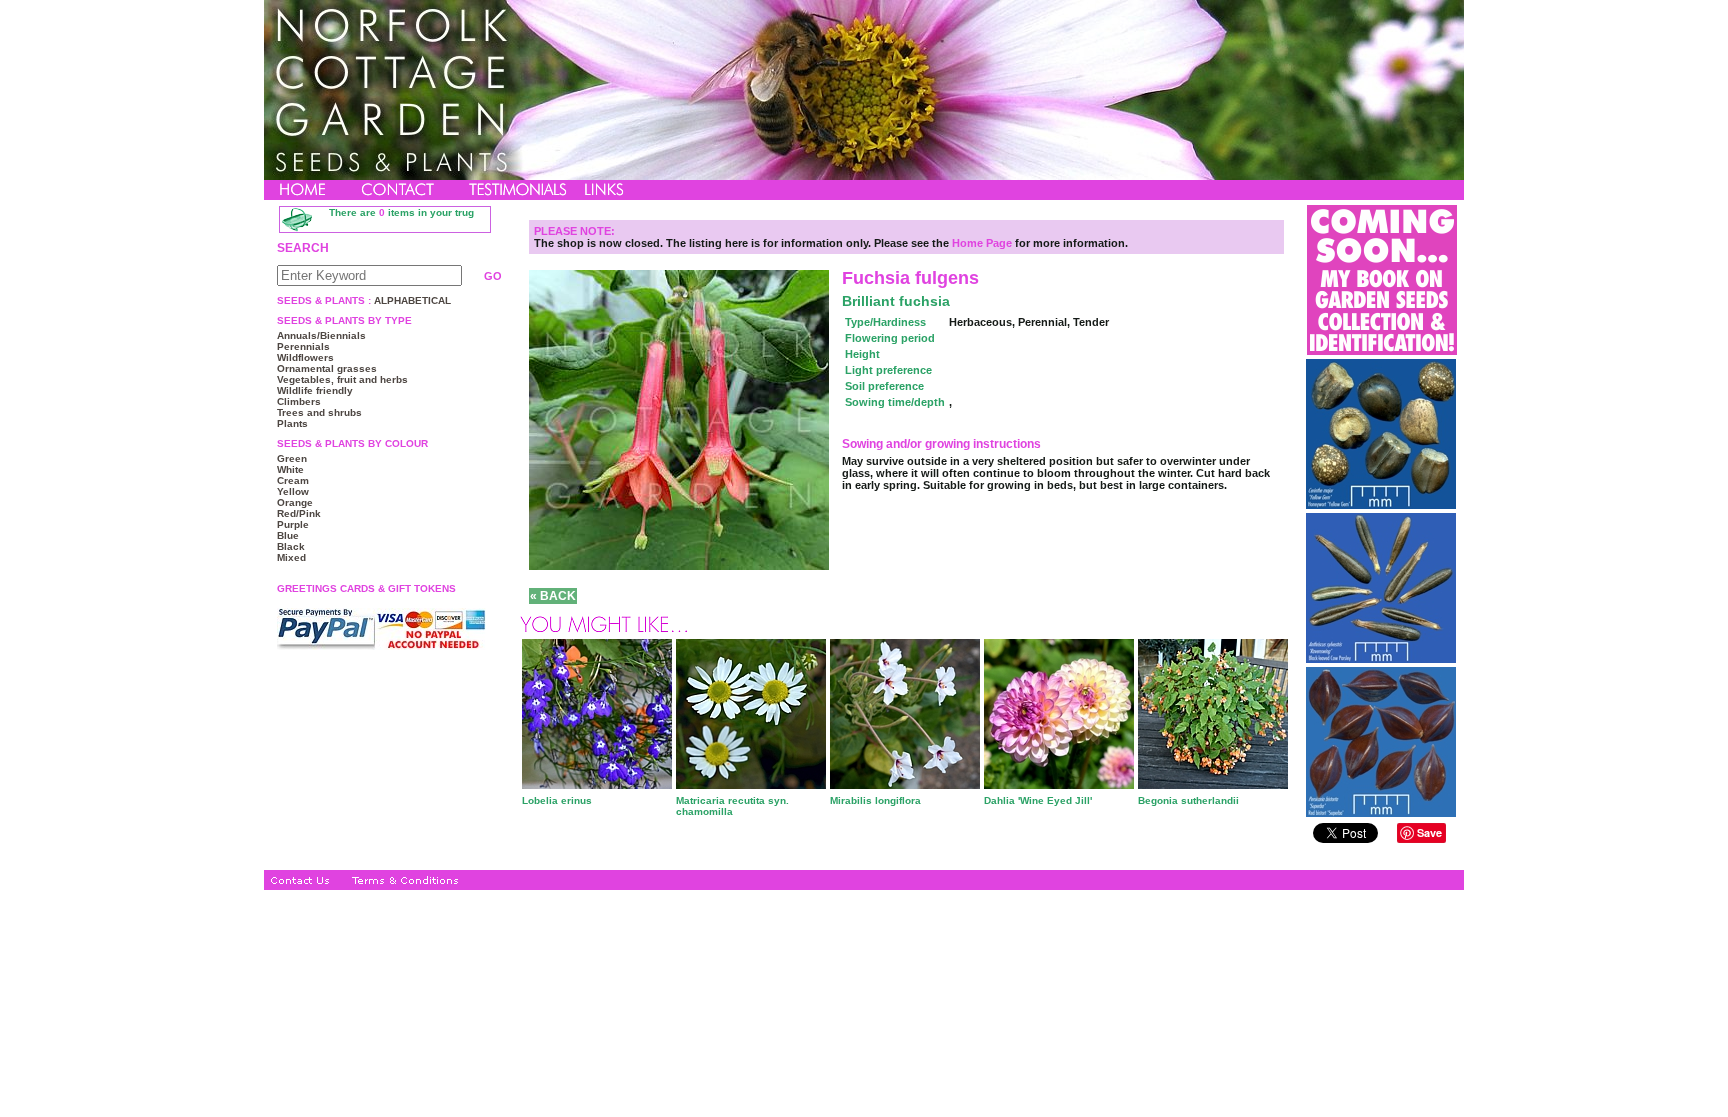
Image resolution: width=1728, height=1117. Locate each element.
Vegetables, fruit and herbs (342, 379)
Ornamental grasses (327, 368)
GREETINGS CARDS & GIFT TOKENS (366, 588)
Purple (293, 524)
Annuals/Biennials (321, 335)
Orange (295, 502)
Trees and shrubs (319, 412)
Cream (293, 480)
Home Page (982, 243)
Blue (288, 535)
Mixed (291, 557)
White (290, 469)
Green (292, 458)
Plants (292, 423)
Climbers (299, 401)
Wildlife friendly (315, 390)
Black (291, 546)
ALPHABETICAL (411, 300)
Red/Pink (299, 513)
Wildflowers (305, 357)
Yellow (293, 491)
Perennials (303, 346)
